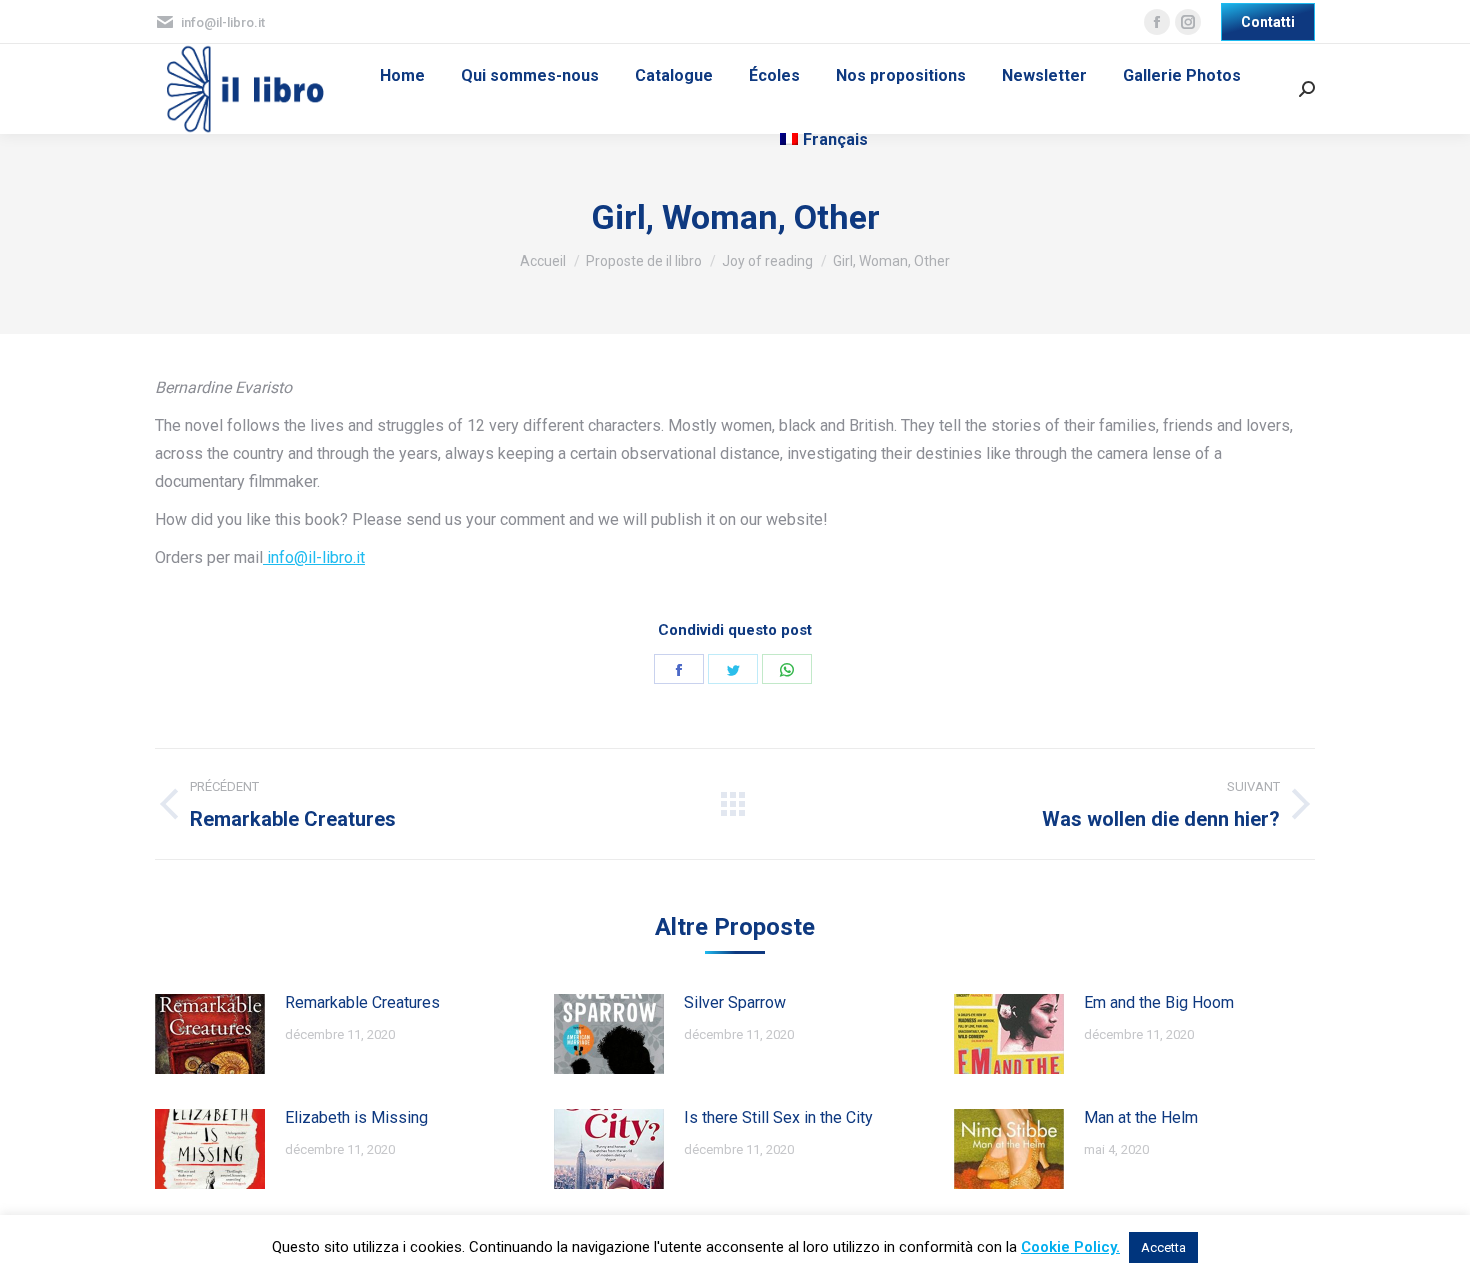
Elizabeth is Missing (356, 1117)
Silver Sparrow (735, 1002)
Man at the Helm (1141, 1117)
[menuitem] (402, 76)
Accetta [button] (1163, 1247)
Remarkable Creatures (362, 1002)
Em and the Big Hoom (1159, 1002)
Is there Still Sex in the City (778, 1117)
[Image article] (210, 1034)
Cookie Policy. (1070, 1247)
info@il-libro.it (314, 557)
